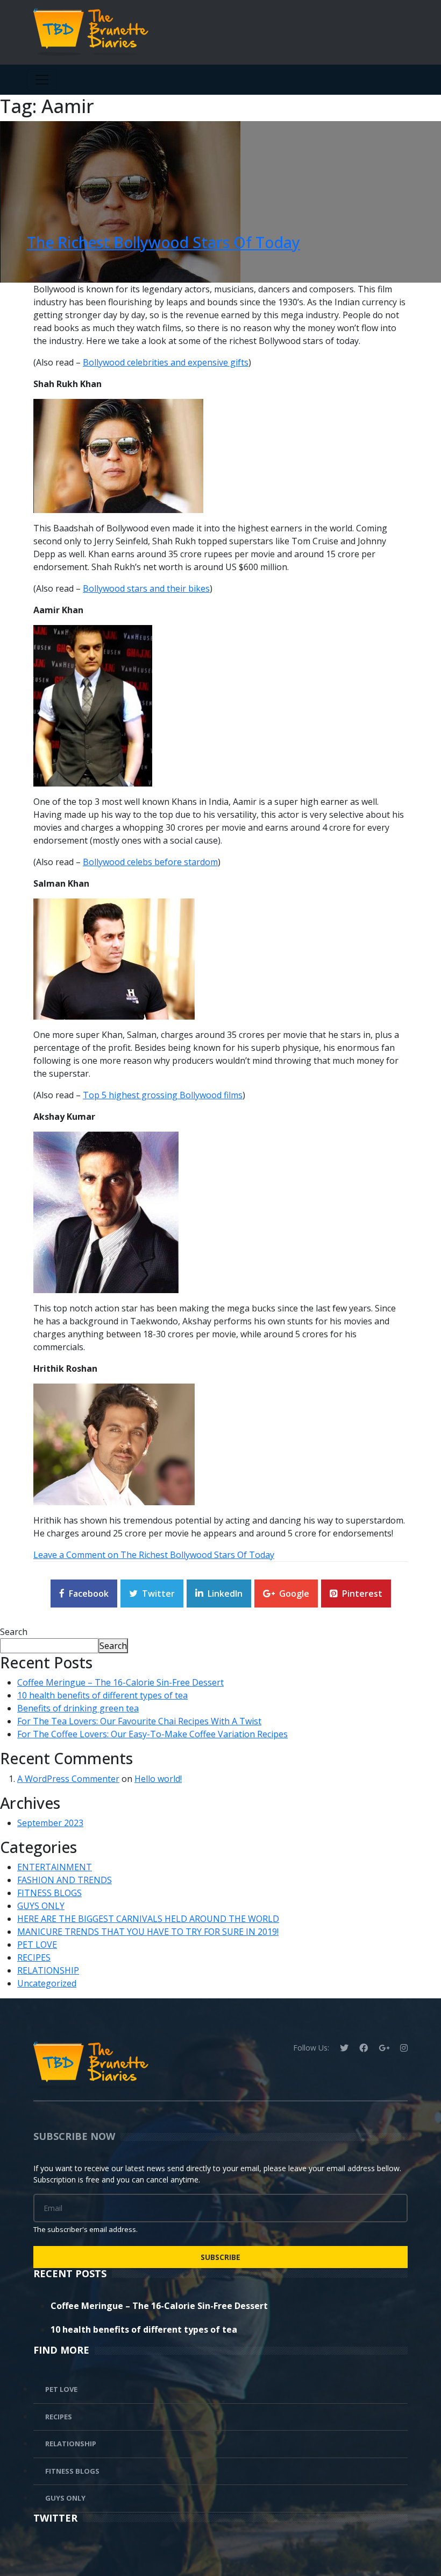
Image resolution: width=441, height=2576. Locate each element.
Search (14, 1632)
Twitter (158, 1594)
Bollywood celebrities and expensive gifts (166, 362)
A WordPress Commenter (68, 1779)
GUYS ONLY (41, 1906)
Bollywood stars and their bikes (146, 588)
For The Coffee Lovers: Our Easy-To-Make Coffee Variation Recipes (152, 1734)
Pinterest (362, 1594)
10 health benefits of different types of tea (102, 1695)
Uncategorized (47, 1983)
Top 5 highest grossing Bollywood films (163, 1095)
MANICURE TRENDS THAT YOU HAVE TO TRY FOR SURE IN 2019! (148, 1932)
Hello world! (158, 1779)
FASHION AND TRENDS (65, 1880)
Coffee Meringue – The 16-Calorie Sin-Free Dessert (120, 1682)
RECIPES (34, 1957)
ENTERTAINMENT (55, 1867)
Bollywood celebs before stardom (150, 862)
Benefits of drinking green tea (78, 1708)
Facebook (89, 1594)
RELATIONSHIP (48, 1970)
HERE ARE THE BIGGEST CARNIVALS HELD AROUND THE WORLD (148, 1919)
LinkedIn (225, 1594)
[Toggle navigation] (42, 80)
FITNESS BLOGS (49, 1893)
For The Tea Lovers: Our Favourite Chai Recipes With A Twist (139, 1721)
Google (294, 1594)
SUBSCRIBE (220, 2257)
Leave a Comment (154, 1555)
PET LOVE (37, 1945)
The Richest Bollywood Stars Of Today (163, 242)
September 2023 (50, 1823)
